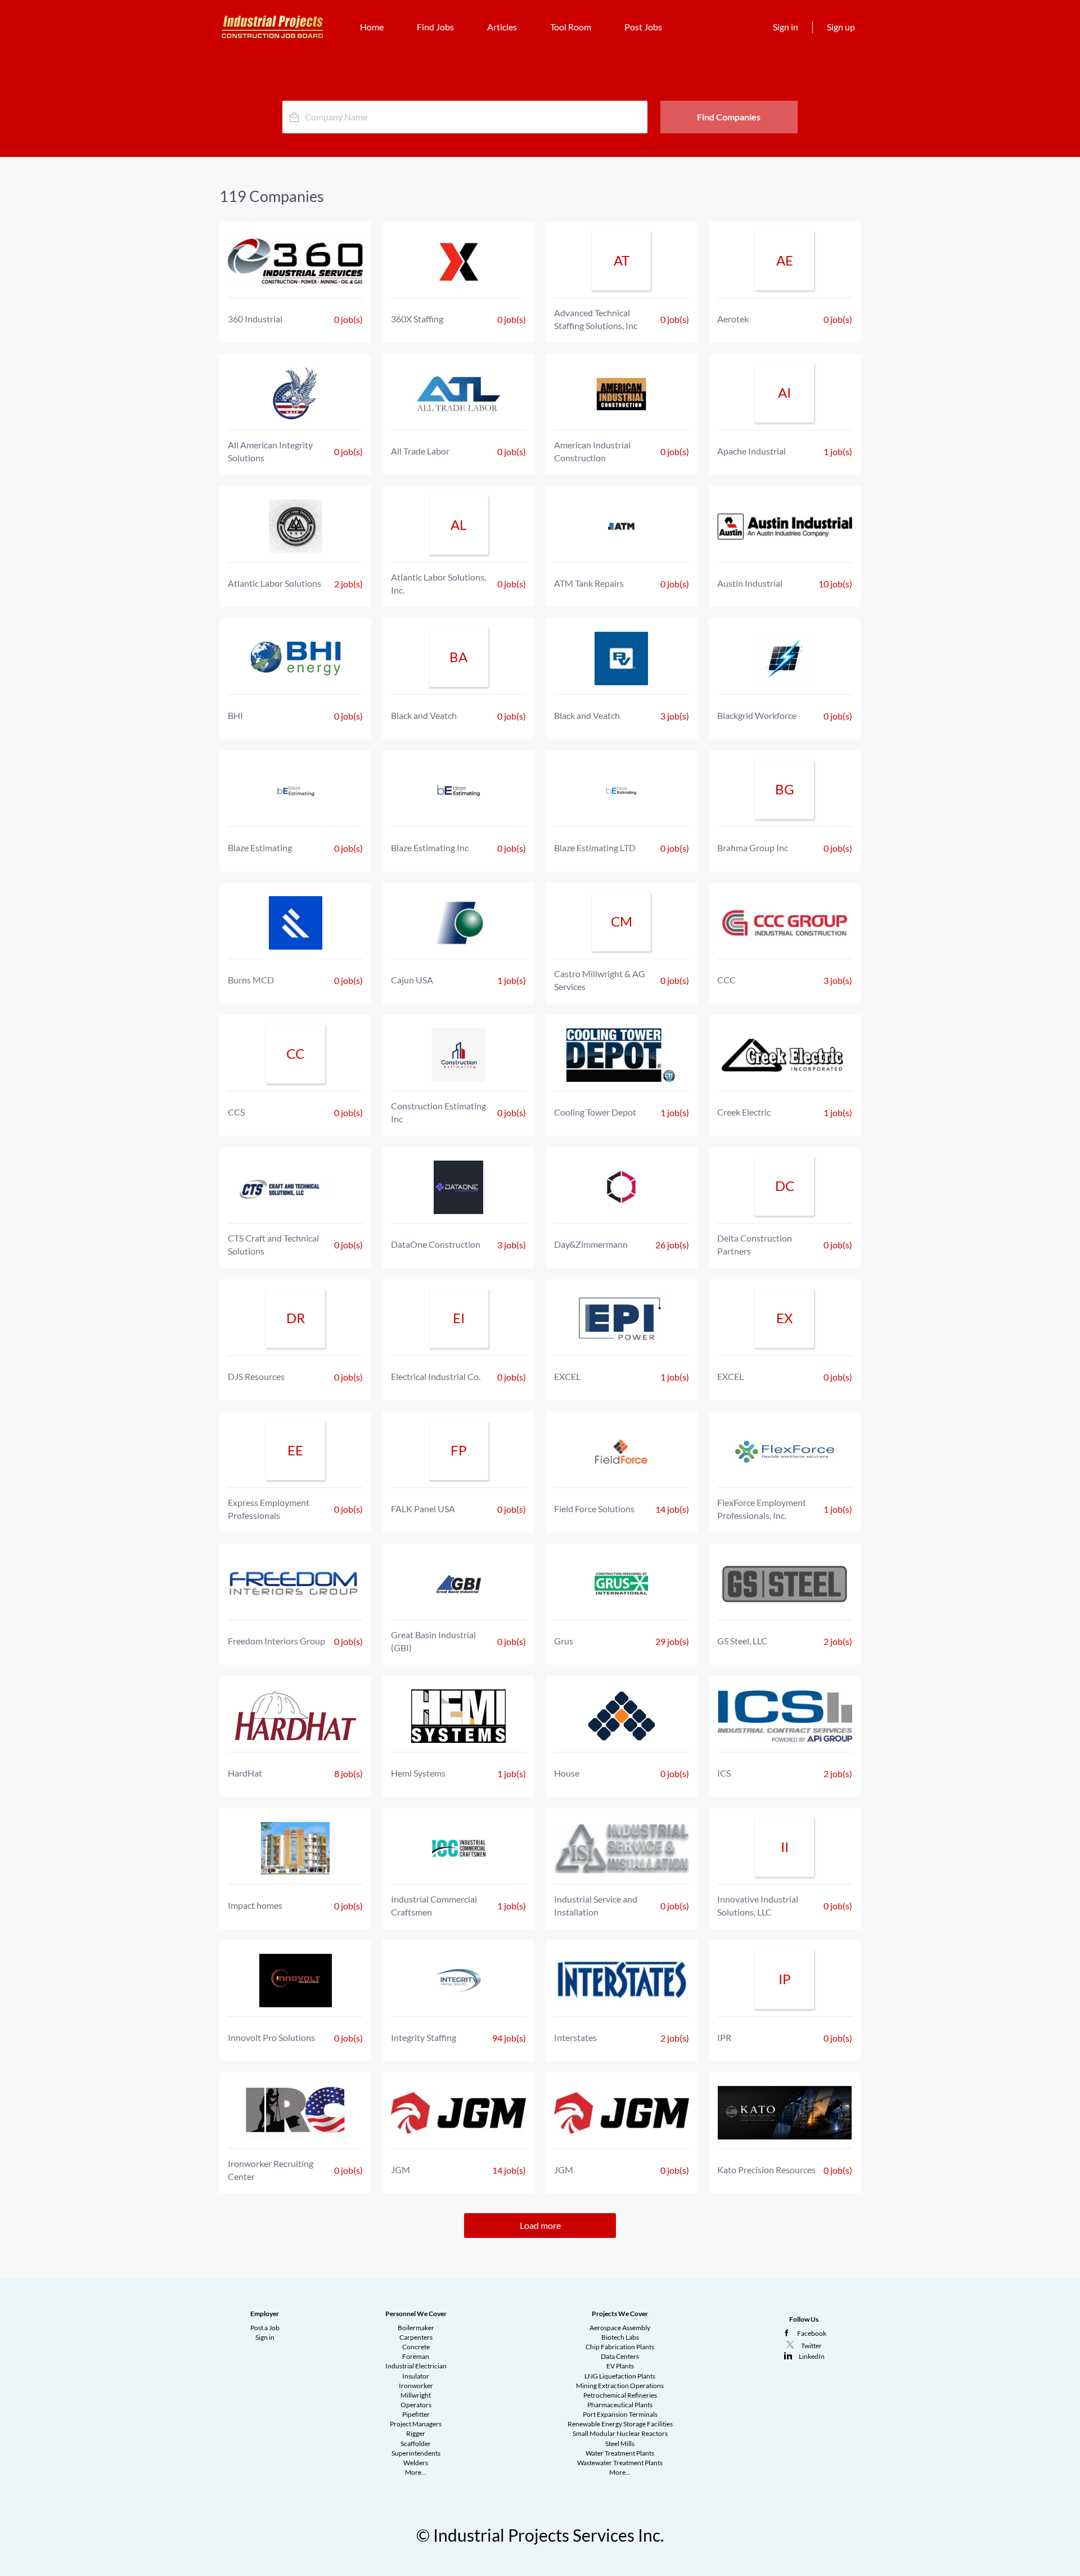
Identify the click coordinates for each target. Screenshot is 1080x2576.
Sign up (841, 27)
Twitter (811, 2346)
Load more (540, 2225)
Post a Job (265, 2328)
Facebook (812, 2333)
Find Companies (729, 117)
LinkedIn (812, 2356)
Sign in (786, 27)
